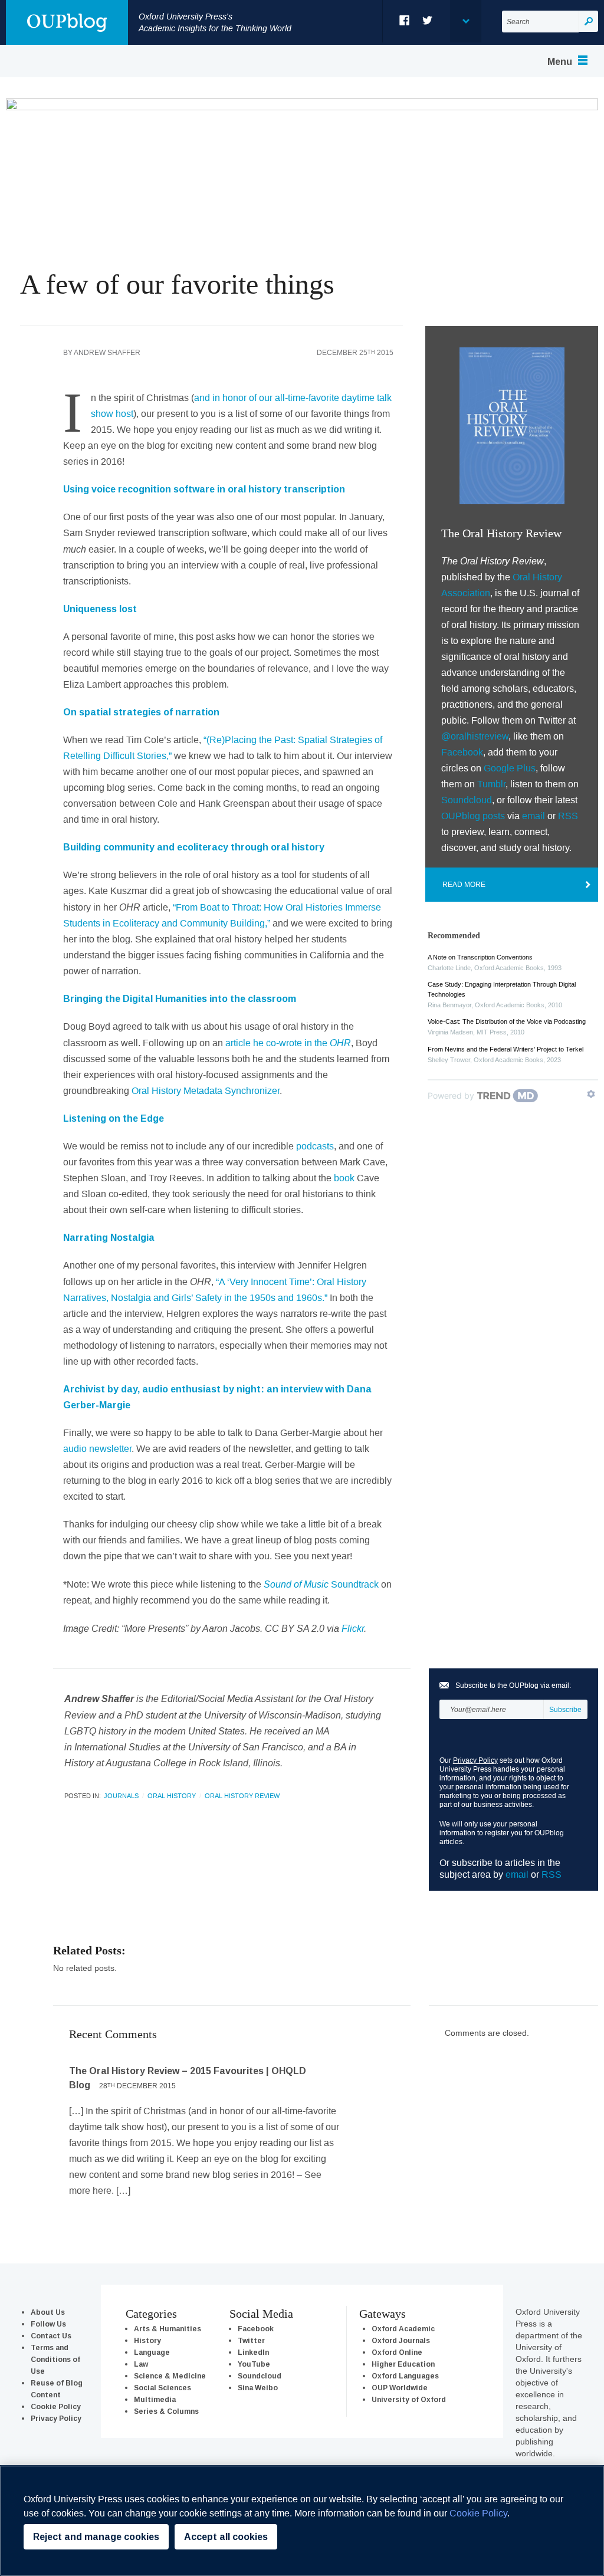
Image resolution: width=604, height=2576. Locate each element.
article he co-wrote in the (288, 1043)
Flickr (353, 1628)
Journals (121, 1796)
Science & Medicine (170, 2376)
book (344, 1178)
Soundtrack (321, 1584)
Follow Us (48, 2324)
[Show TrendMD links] (591, 1094)
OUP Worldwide (400, 2388)
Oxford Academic (403, 2329)
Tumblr (491, 784)
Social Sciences (163, 2388)
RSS (568, 816)
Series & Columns (166, 2411)
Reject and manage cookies (96, 2537)
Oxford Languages (405, 2376)
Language (152, 2352)
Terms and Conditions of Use (55, 2359)
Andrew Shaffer (107, 352)
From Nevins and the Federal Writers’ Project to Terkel (505, 1049)
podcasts (315, 1146)
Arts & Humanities (168, 2329)
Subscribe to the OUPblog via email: (513, 1685)
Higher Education (403, 2364)
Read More (464, 884)
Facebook (405, 20)
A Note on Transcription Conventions (480, 957)
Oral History (172, 1796)
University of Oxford (409, 2399)
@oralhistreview (475, 736)
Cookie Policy (56, 2406)
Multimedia (155, 2399)
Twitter (428, 20)
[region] (302, 2521)
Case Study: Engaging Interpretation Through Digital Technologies (502, 989)
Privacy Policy (475, 1760)
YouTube (254, 2364)
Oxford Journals (401, 2340)
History (147, 2340)
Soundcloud (467, 800)
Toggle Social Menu (465, 21)
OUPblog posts (473, 816)
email (534, 816)
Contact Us (51, 2336)
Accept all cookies (226, 2537)
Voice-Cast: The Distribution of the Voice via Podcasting (507, 1021)
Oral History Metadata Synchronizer (206, 1090)
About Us (48, 2312)
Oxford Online (397, 2352)
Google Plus (510, 768)
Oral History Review (242, 1796)
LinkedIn (253, 2352)
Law (141, 2364)
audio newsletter (97, 1448)
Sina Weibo (258, 2388)
